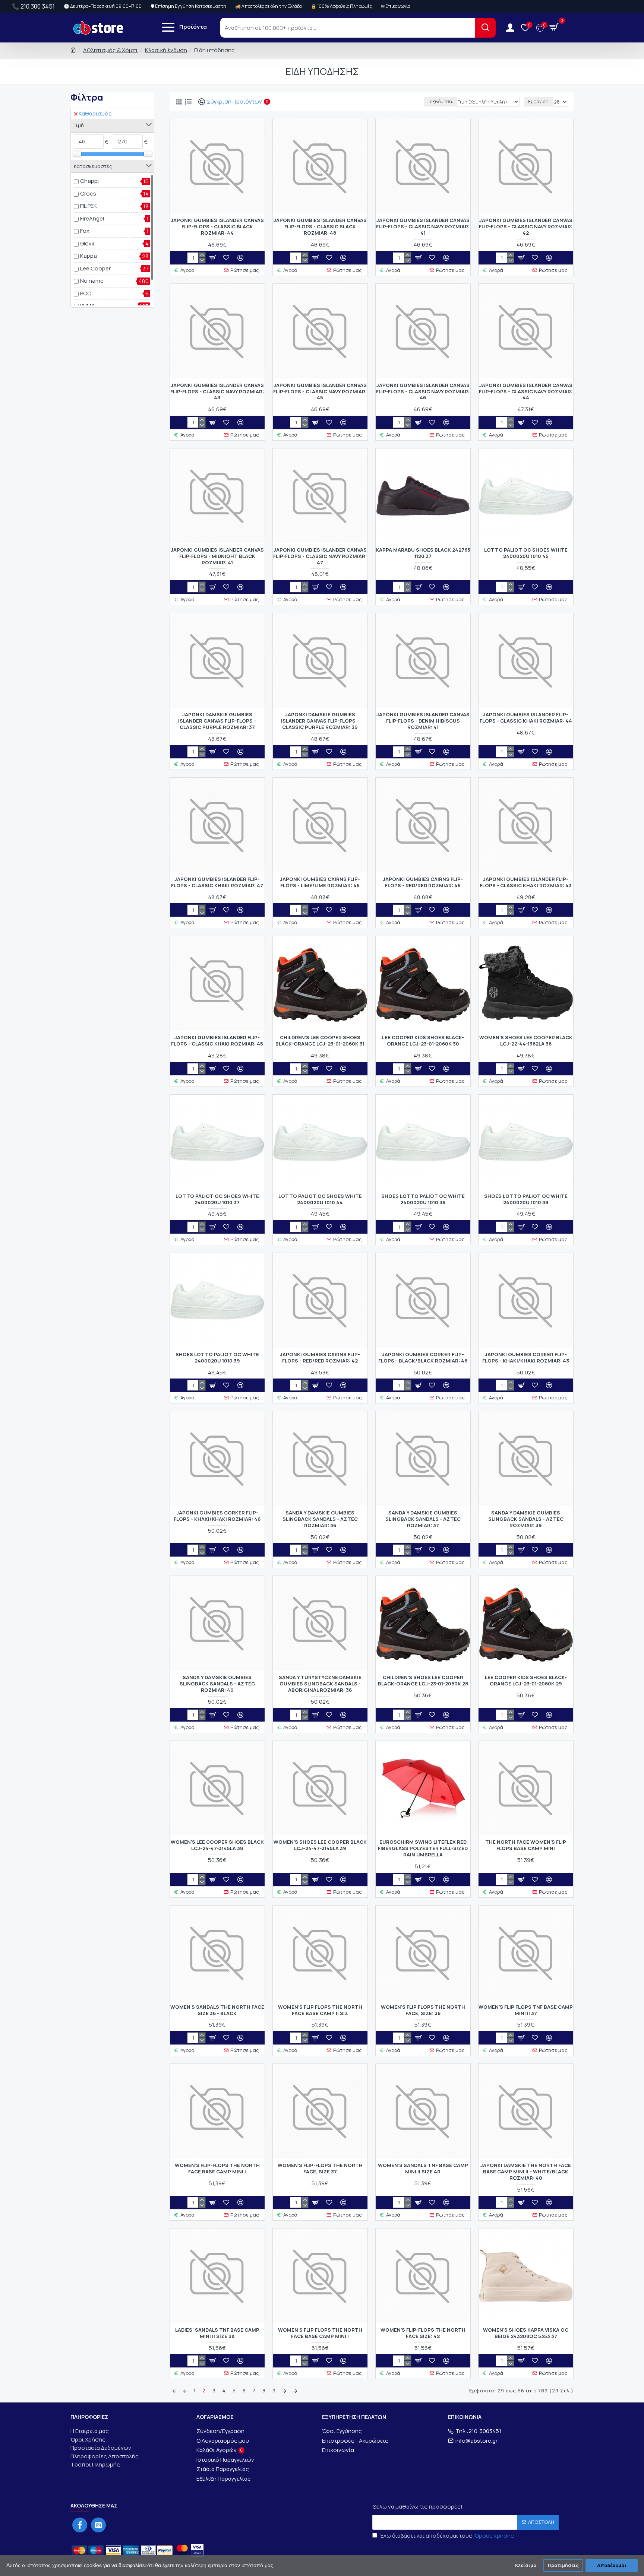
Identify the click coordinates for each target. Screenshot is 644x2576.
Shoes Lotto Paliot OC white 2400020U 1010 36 (423, 1199)
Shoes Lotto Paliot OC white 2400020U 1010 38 (526, 1199)
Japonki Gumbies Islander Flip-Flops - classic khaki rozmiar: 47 (217, 882)
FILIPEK (89, 206)
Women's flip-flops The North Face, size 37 (320, 2169)
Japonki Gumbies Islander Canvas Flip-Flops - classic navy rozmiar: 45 (320, 392)
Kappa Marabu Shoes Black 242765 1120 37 (423, 553)
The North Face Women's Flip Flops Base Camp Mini (526, 1845)
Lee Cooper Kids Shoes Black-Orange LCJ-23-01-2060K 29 (526, 1681)
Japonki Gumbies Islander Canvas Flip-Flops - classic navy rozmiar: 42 (526, 227)
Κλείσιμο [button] (526, 2565)
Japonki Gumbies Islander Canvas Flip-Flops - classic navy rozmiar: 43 (217, 392)
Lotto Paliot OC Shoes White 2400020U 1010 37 (217, 1199)
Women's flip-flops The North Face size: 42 (423, 2333)
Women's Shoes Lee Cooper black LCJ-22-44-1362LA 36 (526, 1041)
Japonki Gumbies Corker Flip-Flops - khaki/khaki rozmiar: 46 (217, 1516)
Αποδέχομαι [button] (612, 2565)
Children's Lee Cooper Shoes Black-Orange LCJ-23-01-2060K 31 (320, 1041)
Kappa (89, 256)
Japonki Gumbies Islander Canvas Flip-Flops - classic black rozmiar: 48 (320, 227)
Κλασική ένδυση (166, 50)
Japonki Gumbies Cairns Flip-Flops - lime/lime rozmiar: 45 (320, 882)
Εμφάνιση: (539, 101)
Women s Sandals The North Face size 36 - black (217, 2010)
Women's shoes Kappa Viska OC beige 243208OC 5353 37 (526, 2333)
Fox (85, 231)
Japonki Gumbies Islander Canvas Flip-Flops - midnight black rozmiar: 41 (217, 556)
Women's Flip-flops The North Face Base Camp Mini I (217, 2169)
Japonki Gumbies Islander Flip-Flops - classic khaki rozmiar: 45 (217, 1041)
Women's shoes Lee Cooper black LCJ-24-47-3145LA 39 (320, 1845)
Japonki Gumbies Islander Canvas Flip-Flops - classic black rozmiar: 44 (217, 227)
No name (92, 281)
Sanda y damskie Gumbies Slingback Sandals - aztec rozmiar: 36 (320, 1519)
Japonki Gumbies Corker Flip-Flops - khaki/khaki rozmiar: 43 (526, 1358)
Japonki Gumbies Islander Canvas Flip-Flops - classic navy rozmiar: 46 (423, 392)
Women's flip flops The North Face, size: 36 (423, 2010)
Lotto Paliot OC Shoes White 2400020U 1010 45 (526, 553)
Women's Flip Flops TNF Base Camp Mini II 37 (526, 2010)
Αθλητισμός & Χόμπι (111, 50)
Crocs (88, 193)
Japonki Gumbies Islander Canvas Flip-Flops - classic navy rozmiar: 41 (423, 227)
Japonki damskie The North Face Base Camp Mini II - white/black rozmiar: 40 (526, 2172)
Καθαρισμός (95, 113)
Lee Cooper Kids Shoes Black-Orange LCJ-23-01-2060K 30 (423, 1041)
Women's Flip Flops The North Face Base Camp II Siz (320, 2010)
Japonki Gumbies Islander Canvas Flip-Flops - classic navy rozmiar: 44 (526, 392)
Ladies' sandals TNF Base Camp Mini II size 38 (217, 2333)
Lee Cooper (95, 268)
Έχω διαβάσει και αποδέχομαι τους (447, 2536)
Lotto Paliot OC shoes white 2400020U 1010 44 (320, 1199)
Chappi (89, 181)
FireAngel (92, 218)
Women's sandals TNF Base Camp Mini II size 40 (423, 2169)
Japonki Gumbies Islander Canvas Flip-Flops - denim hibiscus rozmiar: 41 (423, 721)
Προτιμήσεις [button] (563, 2565)
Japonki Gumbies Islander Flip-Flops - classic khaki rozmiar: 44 (526, 718)
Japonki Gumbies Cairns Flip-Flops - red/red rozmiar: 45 (423, 882)
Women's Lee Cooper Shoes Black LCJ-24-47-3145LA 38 (217, 1845)
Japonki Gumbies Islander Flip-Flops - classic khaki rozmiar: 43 (526, 882)
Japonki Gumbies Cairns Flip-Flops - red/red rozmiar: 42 (320, 1358)
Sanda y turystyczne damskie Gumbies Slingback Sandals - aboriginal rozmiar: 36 (320, 1684)
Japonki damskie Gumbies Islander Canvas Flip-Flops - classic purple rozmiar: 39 (320, 721)
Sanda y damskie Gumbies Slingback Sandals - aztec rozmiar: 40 (217, 1684)
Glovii (87, 243)
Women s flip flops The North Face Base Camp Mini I (320, 2333)
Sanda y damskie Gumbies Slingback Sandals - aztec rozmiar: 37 (423, 1519)
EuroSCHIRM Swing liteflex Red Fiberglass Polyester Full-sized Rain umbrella (423, 1848)
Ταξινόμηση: (441, 101)
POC (86, 293)
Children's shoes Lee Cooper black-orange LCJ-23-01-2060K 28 (423, 1681)
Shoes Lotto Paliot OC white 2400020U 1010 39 (217, 1358)
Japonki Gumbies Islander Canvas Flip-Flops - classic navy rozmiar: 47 (320, 556)
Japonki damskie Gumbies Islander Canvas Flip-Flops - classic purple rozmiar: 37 (217, 721)
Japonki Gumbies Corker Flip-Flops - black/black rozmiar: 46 (423, 1358)
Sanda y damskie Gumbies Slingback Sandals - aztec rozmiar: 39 (526, 1519)
